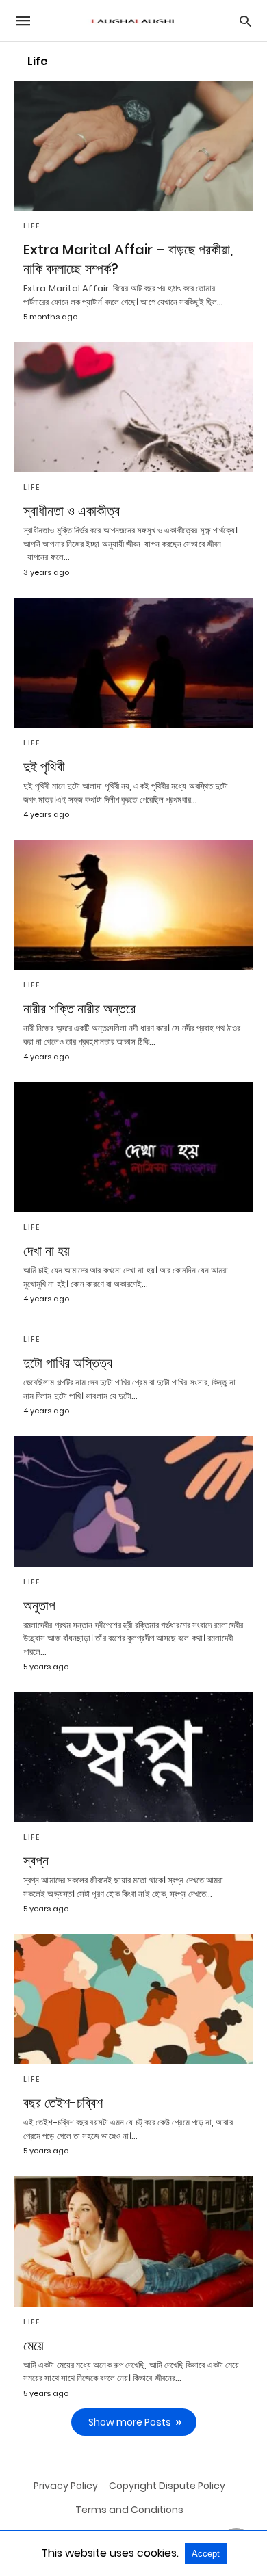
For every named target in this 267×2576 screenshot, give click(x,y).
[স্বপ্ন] (133, 1757)
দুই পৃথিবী (44, 767)
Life (31, 226)
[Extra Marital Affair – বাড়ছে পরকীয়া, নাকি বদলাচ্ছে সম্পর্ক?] (133, 146)
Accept (206, 2554)
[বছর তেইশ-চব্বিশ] (133, 1999)
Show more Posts (130, 2422)
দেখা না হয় (47, 1251)
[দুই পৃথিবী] (133, 663)
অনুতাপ (39, 1606)
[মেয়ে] (133, 2241)
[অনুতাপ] (133, 1501)
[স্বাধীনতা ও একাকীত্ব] (133, 407)
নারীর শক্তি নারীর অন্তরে (79, 1009)
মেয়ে (34, 2346)
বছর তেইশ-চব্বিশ (63, 2103)
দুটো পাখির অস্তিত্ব (68, 1363)
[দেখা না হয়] (133, 1147)
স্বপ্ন (36, 1861)
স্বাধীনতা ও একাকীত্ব (72, 511)
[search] (245, 21)
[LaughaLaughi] (133, 21)
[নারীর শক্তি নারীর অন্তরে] (133, 905)
